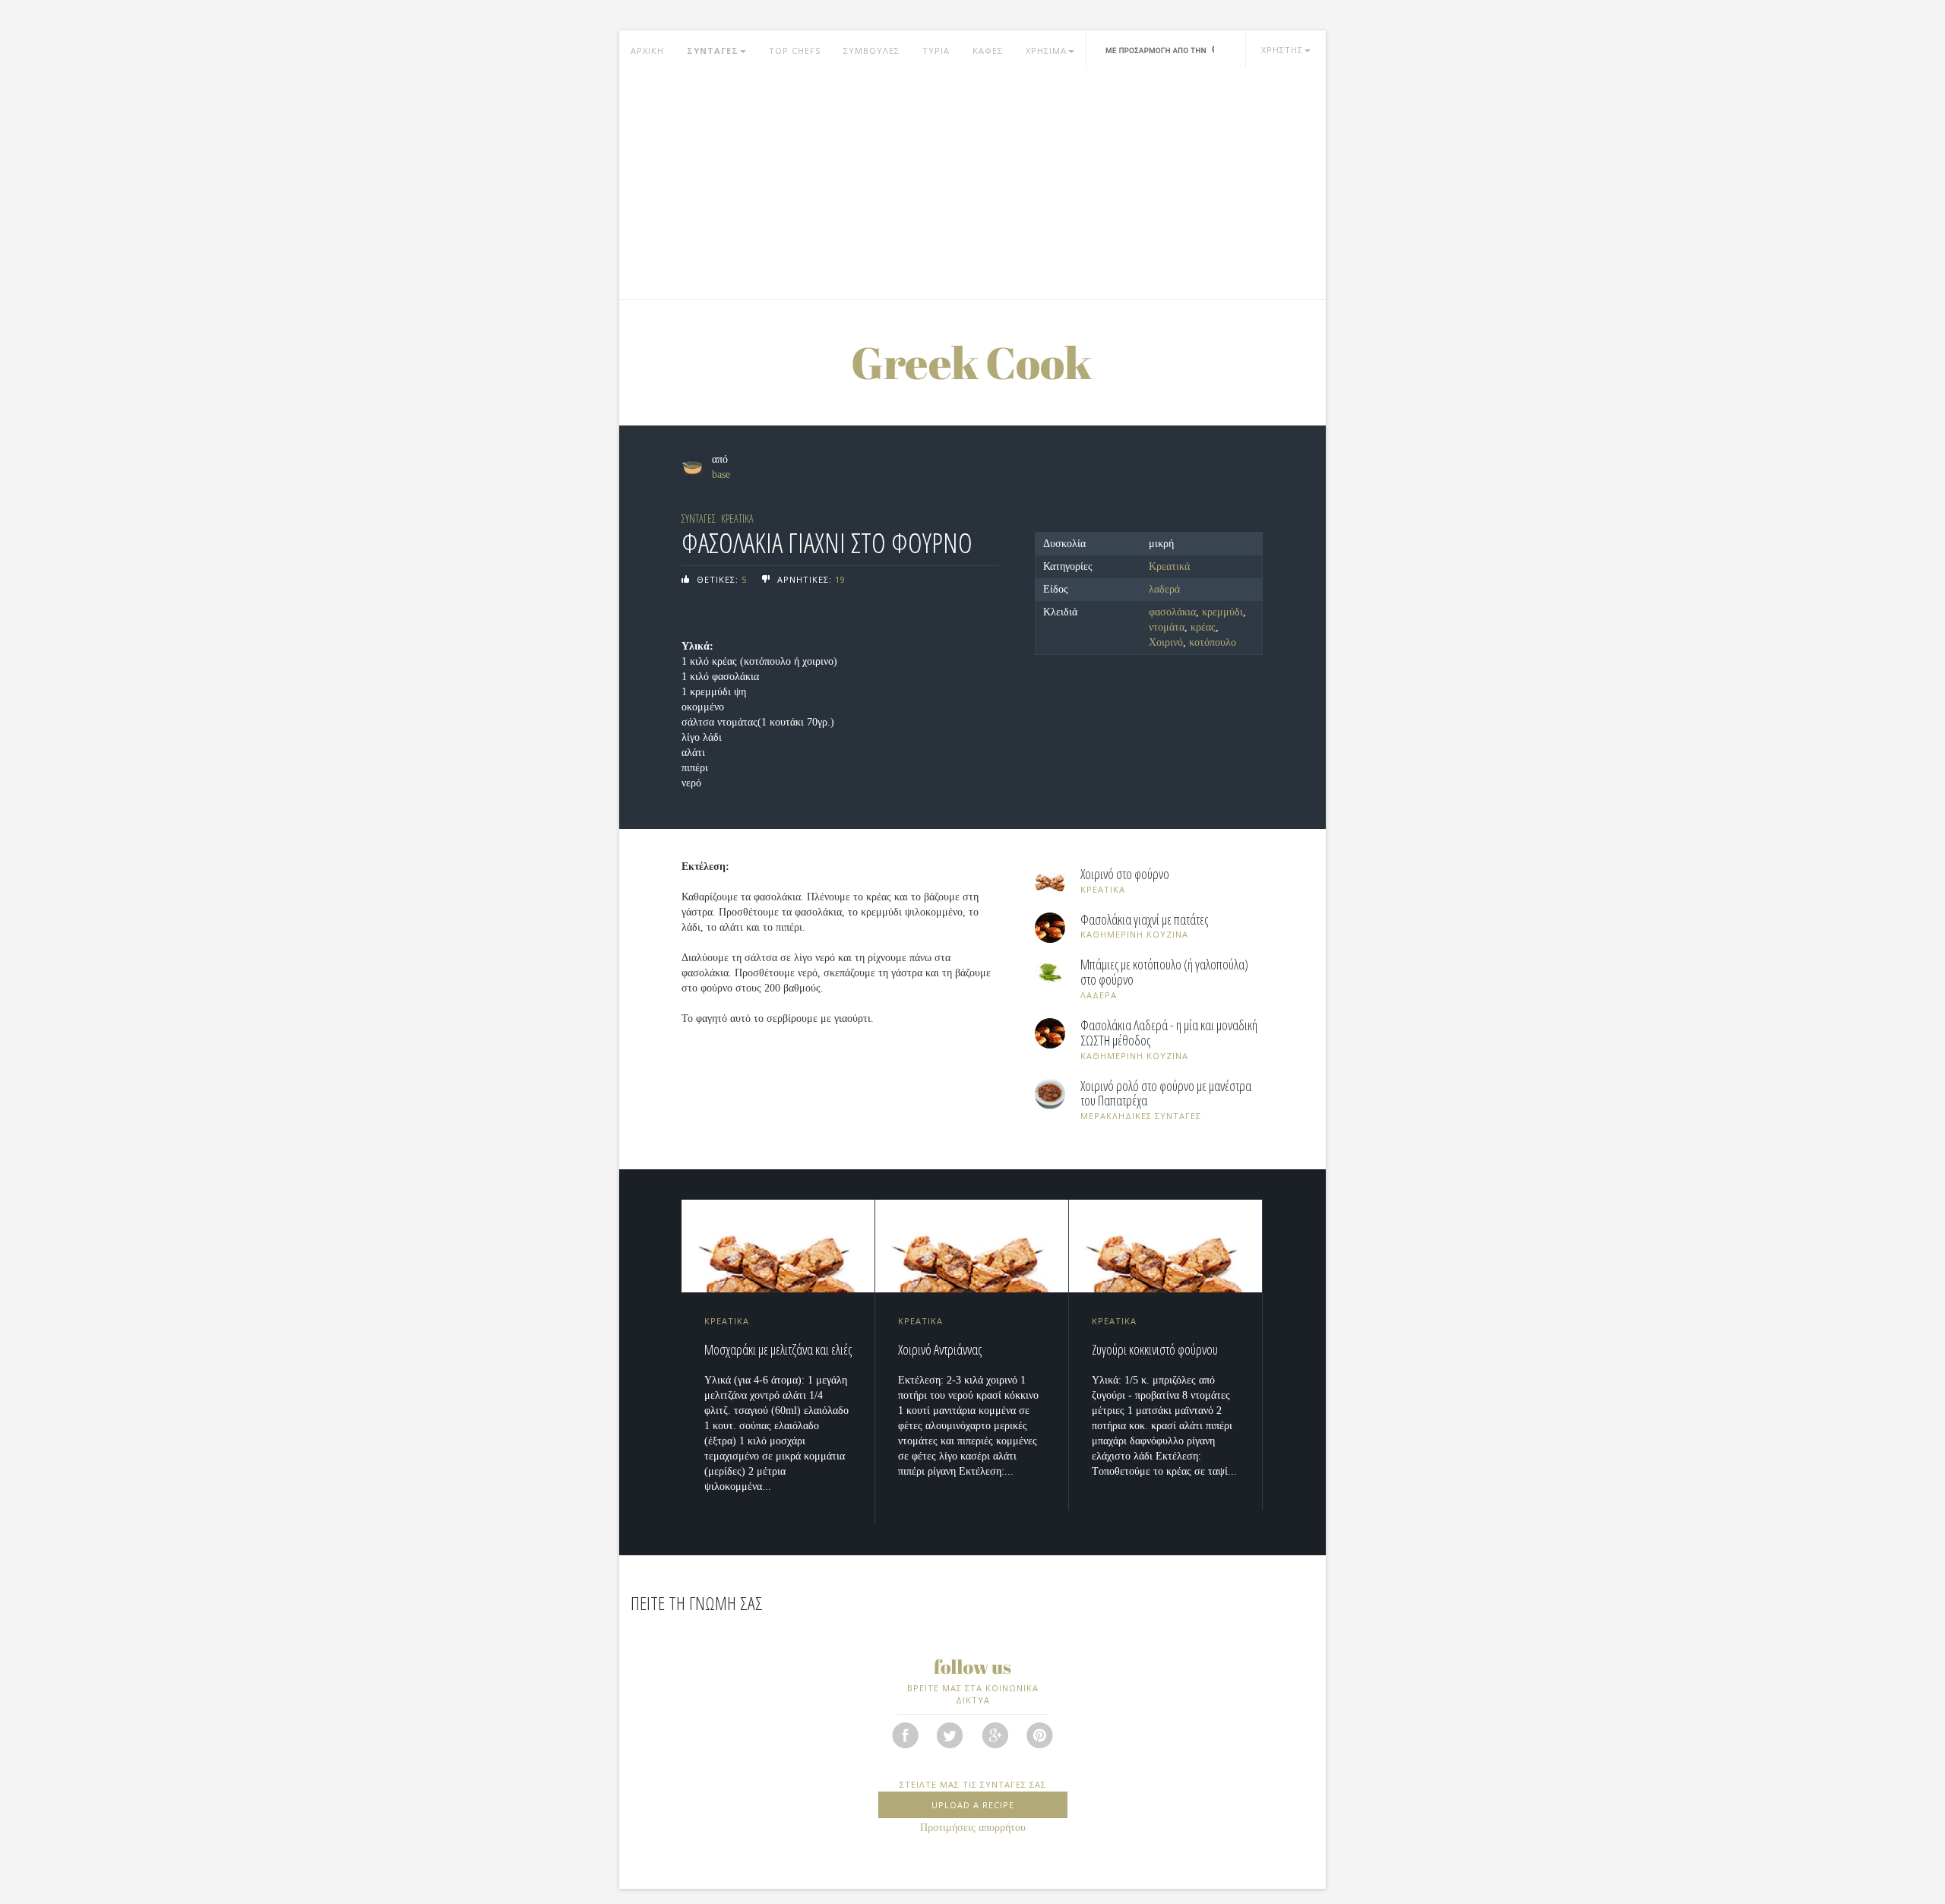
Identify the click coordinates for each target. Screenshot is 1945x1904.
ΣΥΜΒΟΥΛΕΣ (871, 51)
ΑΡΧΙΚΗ (647, 51)
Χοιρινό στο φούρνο (1125, 875)
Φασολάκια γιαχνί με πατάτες (1144, 920)
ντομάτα (1167, 627)
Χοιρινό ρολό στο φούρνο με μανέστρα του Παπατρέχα (1166, 1094)
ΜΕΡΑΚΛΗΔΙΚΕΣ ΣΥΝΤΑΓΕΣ (1141, 1116)
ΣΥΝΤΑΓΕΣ (713, 51)
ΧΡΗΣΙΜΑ (1046, 51)
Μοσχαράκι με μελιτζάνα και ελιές (778, 1349)
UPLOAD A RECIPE (973, 1805)
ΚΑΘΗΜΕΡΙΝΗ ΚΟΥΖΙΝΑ (1134, 934)
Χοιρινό (1166, 642)
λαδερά (1164, 589)
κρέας (1203, 627)
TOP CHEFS (795, 51)
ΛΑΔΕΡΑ (1099, 995)
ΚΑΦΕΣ (988, 51)
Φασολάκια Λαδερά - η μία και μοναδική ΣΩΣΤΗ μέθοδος (1169, 1033)
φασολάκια (1172, 612)
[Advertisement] (972, 185)
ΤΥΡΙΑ (936, 51)
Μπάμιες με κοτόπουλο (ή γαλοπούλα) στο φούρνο (1164, 973)
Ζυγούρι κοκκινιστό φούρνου (1155, 1349)
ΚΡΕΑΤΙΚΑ (737, 519)
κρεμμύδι (1222, 612)
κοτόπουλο (1213, 642)
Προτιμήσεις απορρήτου (973, 1828)
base (721, 474)
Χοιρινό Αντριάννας (940, 1349)
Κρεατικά (1169, 566)
